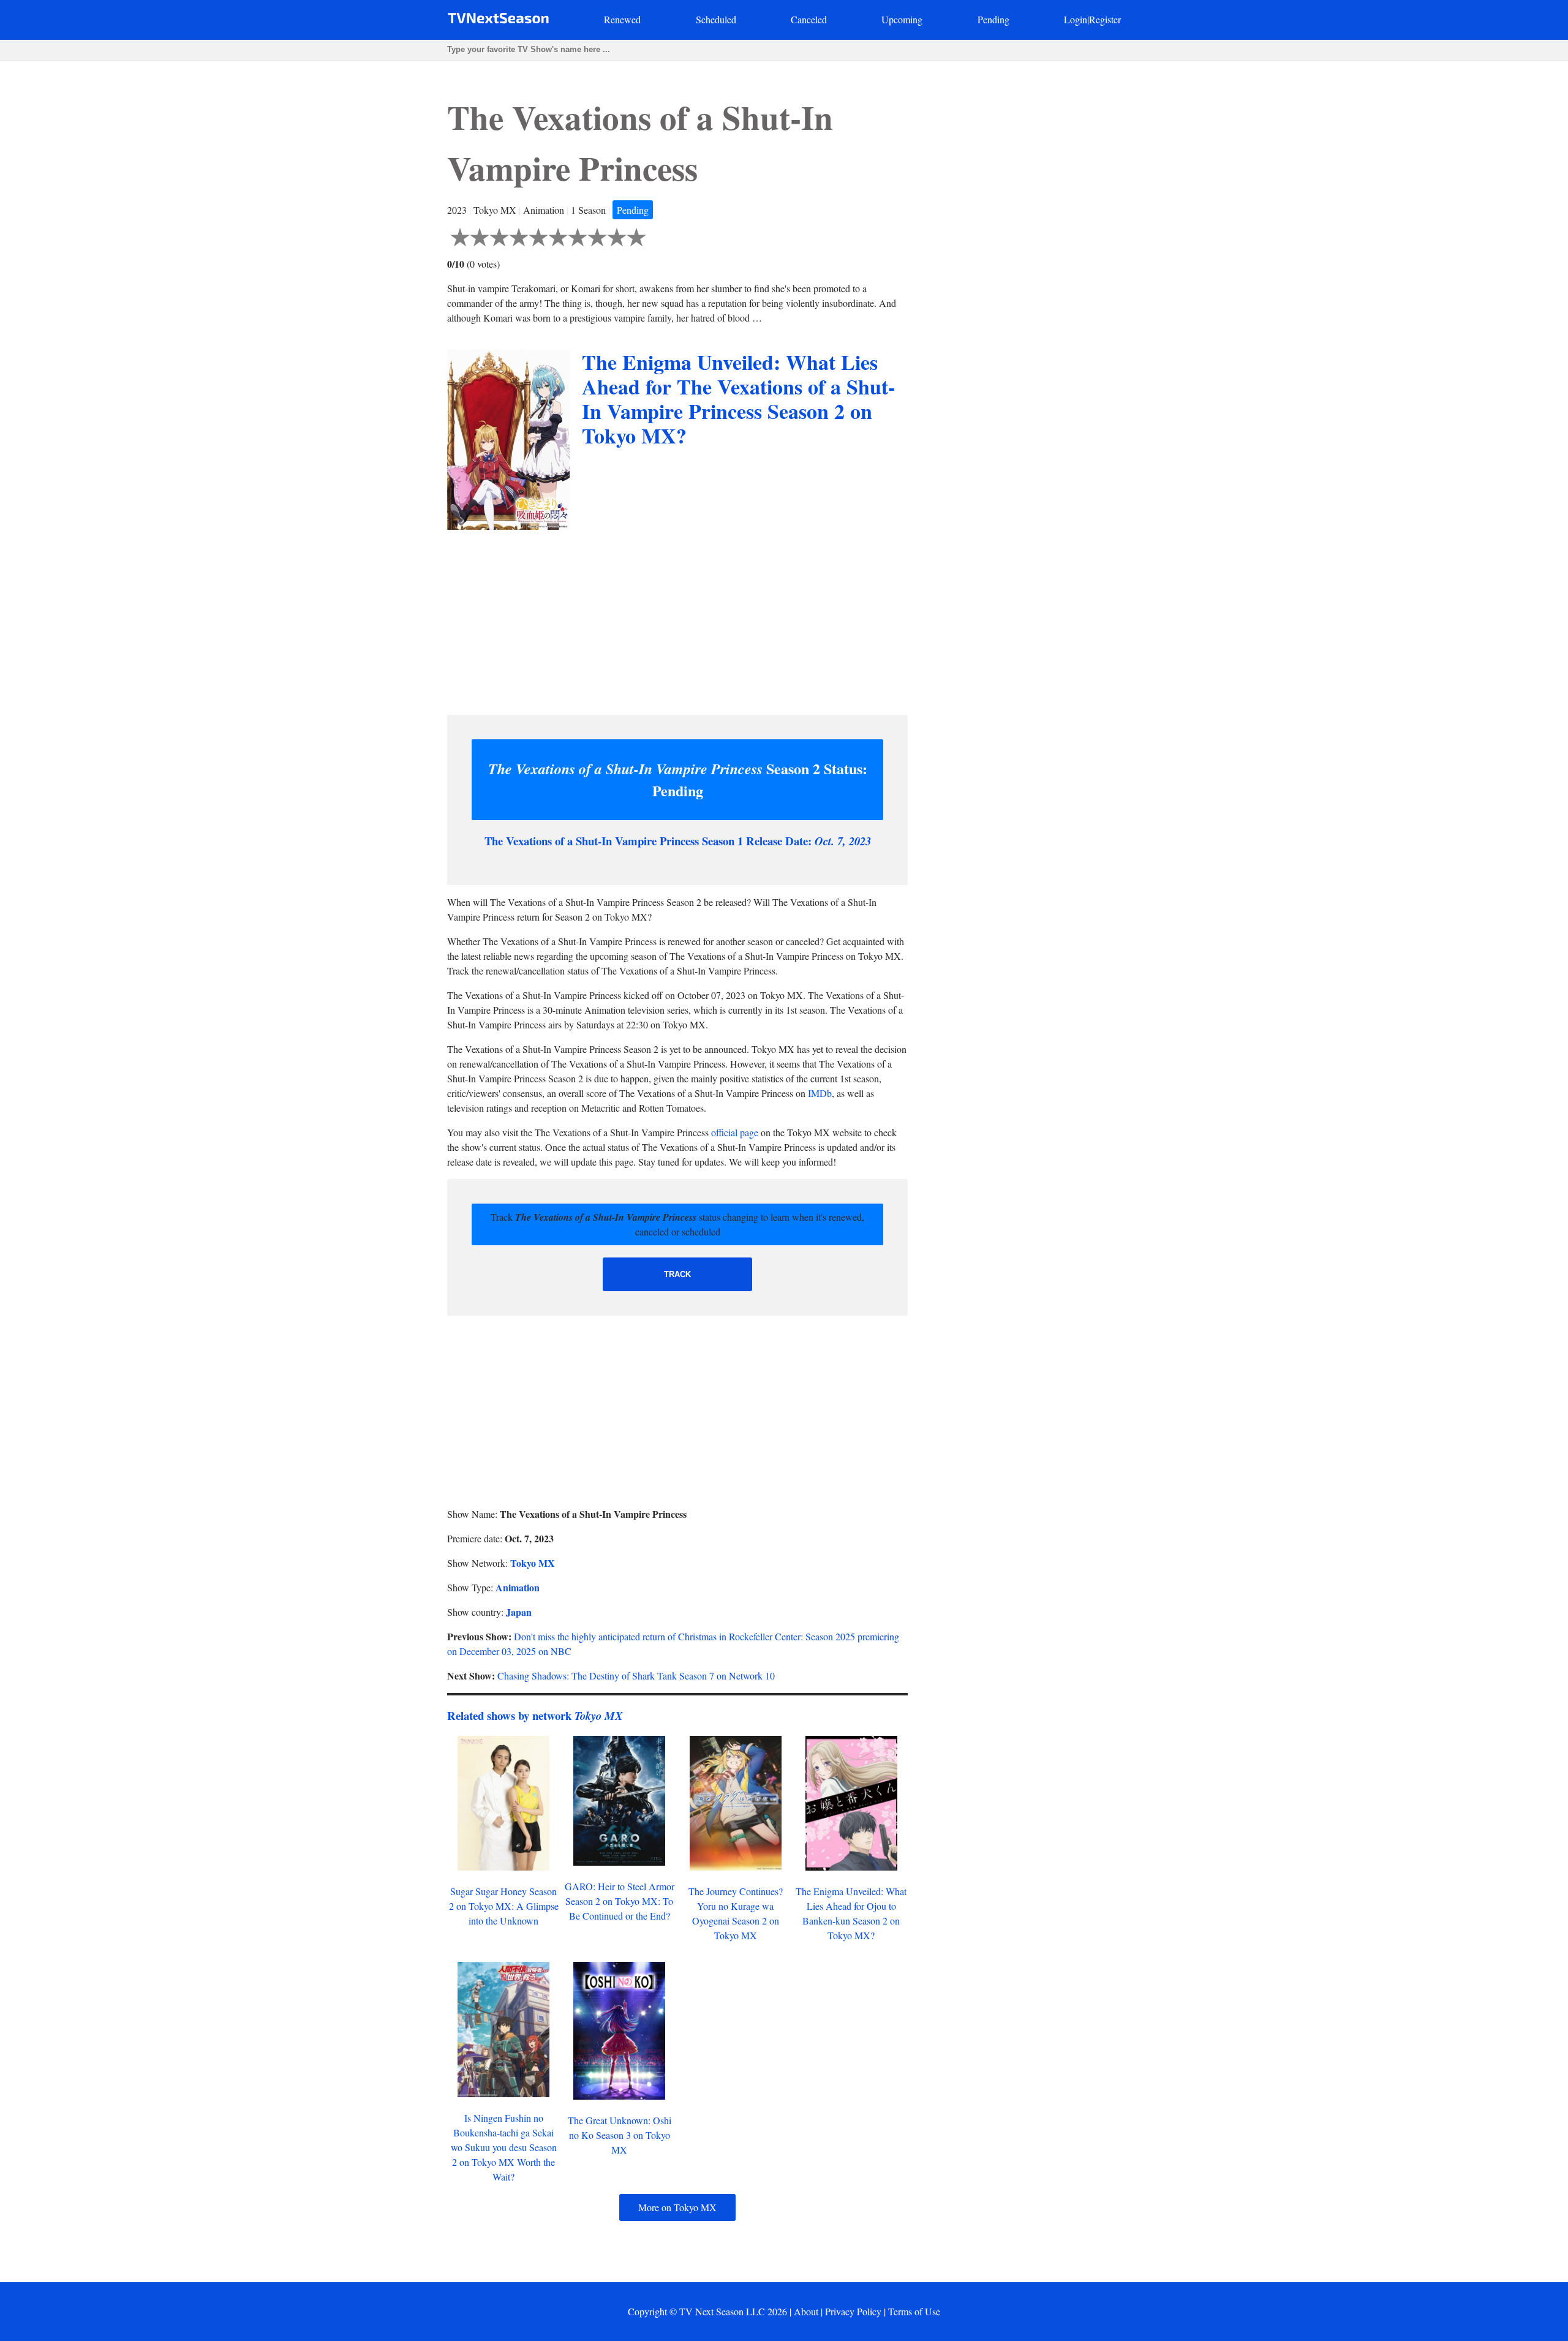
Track (677, 1274)
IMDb (820, 1093)
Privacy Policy (853, 2311)
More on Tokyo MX (677, 2207)
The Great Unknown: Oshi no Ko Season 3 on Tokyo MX (620, 2135)
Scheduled (716, 19)
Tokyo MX (533, 1563)
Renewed (622, 19)
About (806, 2311)
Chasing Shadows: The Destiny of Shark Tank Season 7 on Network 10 (636, 1676)
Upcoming (902, 19)
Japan (519, 1612)
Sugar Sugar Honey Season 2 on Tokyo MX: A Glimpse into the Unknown (504, 1906)
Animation (518, 1587)
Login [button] (1076, 19)
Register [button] (1105, 19)
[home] (498, 21)
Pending (993, 19)
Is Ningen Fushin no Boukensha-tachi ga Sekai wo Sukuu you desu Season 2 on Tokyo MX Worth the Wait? (504, 2147)
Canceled (809, 19)
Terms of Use (914, 2311)
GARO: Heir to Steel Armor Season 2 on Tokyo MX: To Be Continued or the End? (620, 1901)
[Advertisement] (677, 619)
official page (735, 1132)
